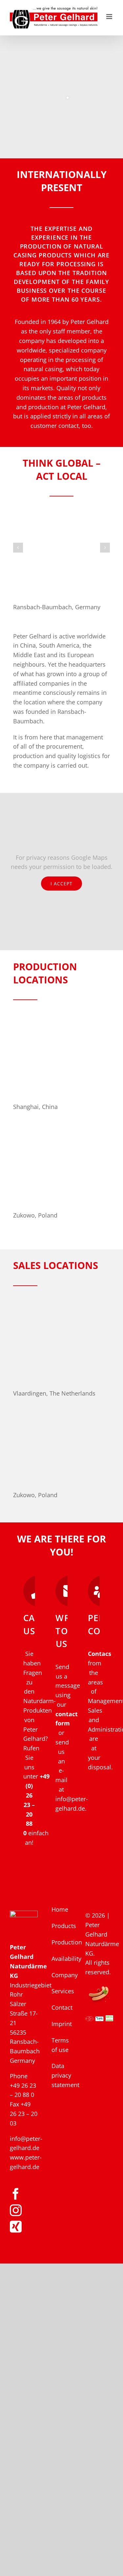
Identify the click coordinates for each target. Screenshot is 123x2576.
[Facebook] (16, 2194)
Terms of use (60, 2045)
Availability (62, 1959)
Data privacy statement (62, 2075)
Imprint (62, 2024)
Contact (62, 2007)
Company (62, 1975)
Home (60, 1909)
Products (62, 1926)
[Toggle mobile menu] (110, 17)
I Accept (61, 884)
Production (62, 1942)
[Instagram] (16, 2210)
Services (62, 1991)
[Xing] (16, 2227)
